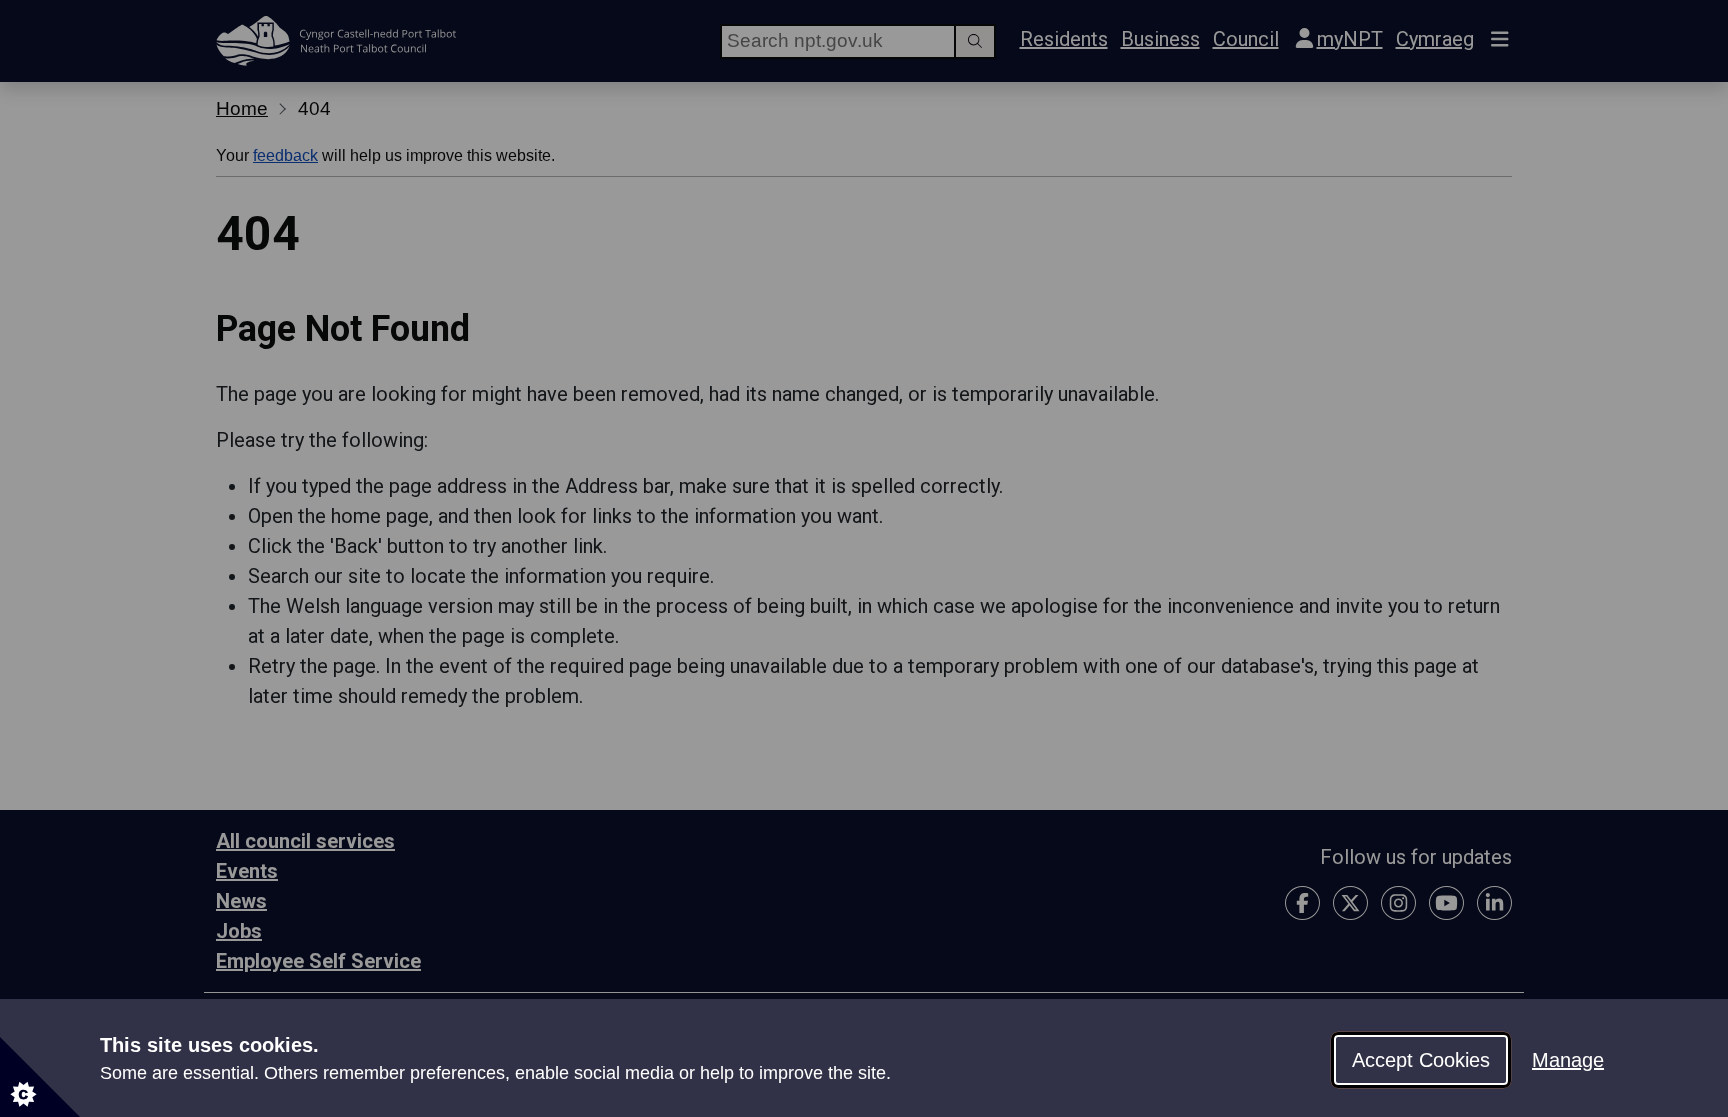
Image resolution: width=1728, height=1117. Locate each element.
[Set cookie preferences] (40, 1077)
